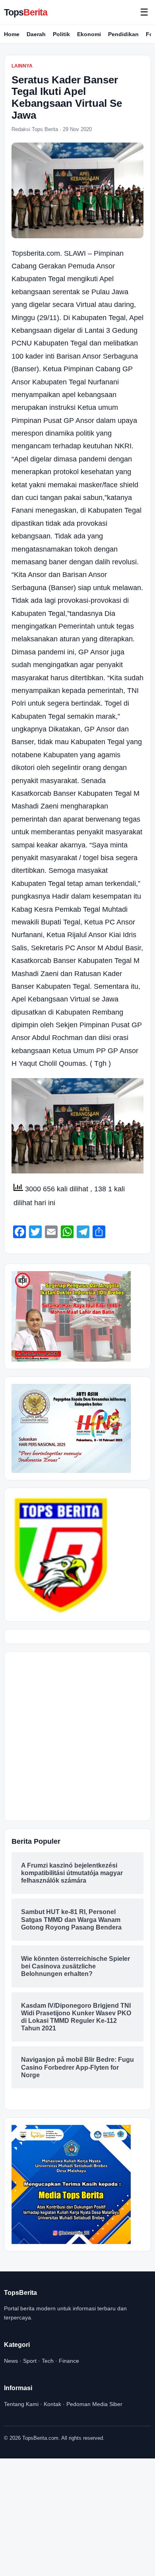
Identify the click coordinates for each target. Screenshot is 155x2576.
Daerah (36, 34)
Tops (26, 12)
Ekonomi (89, 34)
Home (12, 34)
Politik (61, 34)
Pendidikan (123, 34)
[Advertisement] (77, 1736)
